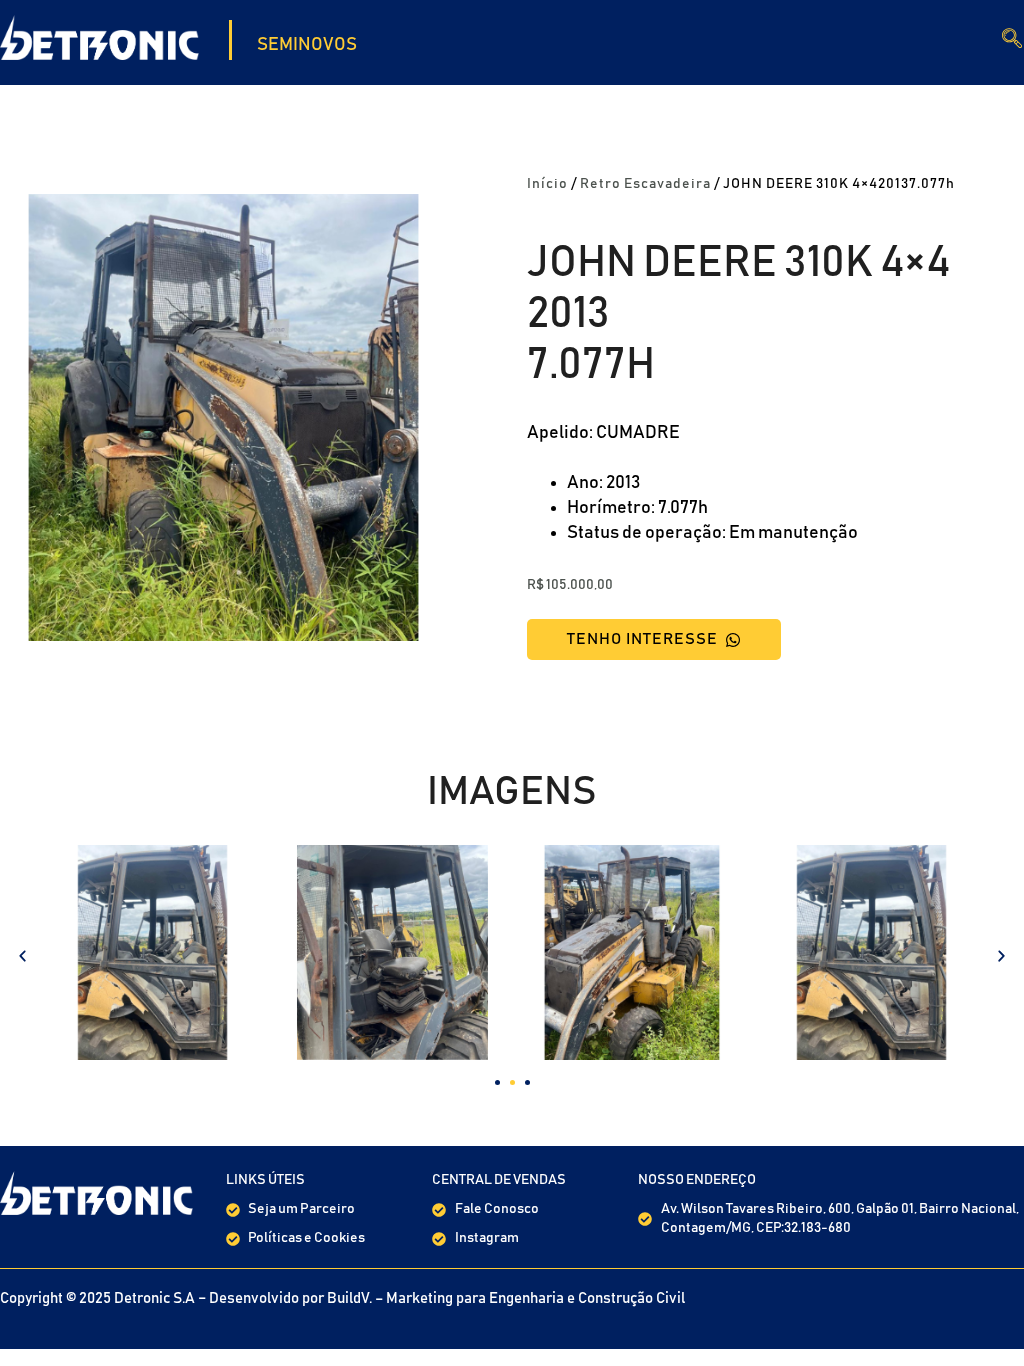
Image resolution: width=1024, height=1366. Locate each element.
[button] (22, 955)
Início (547, 184)
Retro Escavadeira (645, 184)
